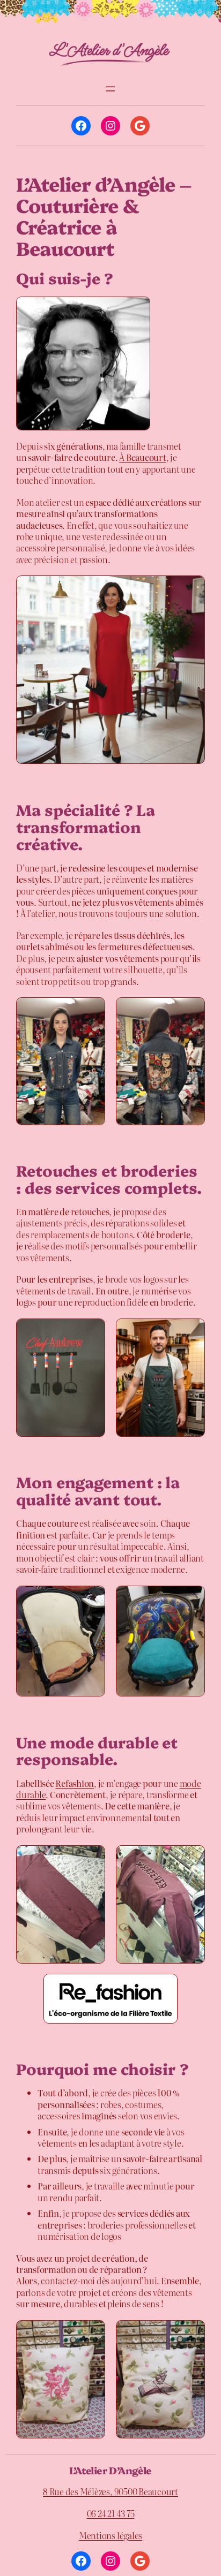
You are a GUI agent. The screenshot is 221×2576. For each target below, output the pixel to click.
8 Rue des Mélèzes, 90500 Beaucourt (110, 2491)
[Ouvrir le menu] (110, 89)
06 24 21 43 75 (111, 2513)
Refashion (75, 1783)
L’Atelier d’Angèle (110, 2470)
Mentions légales (110, 2535)
